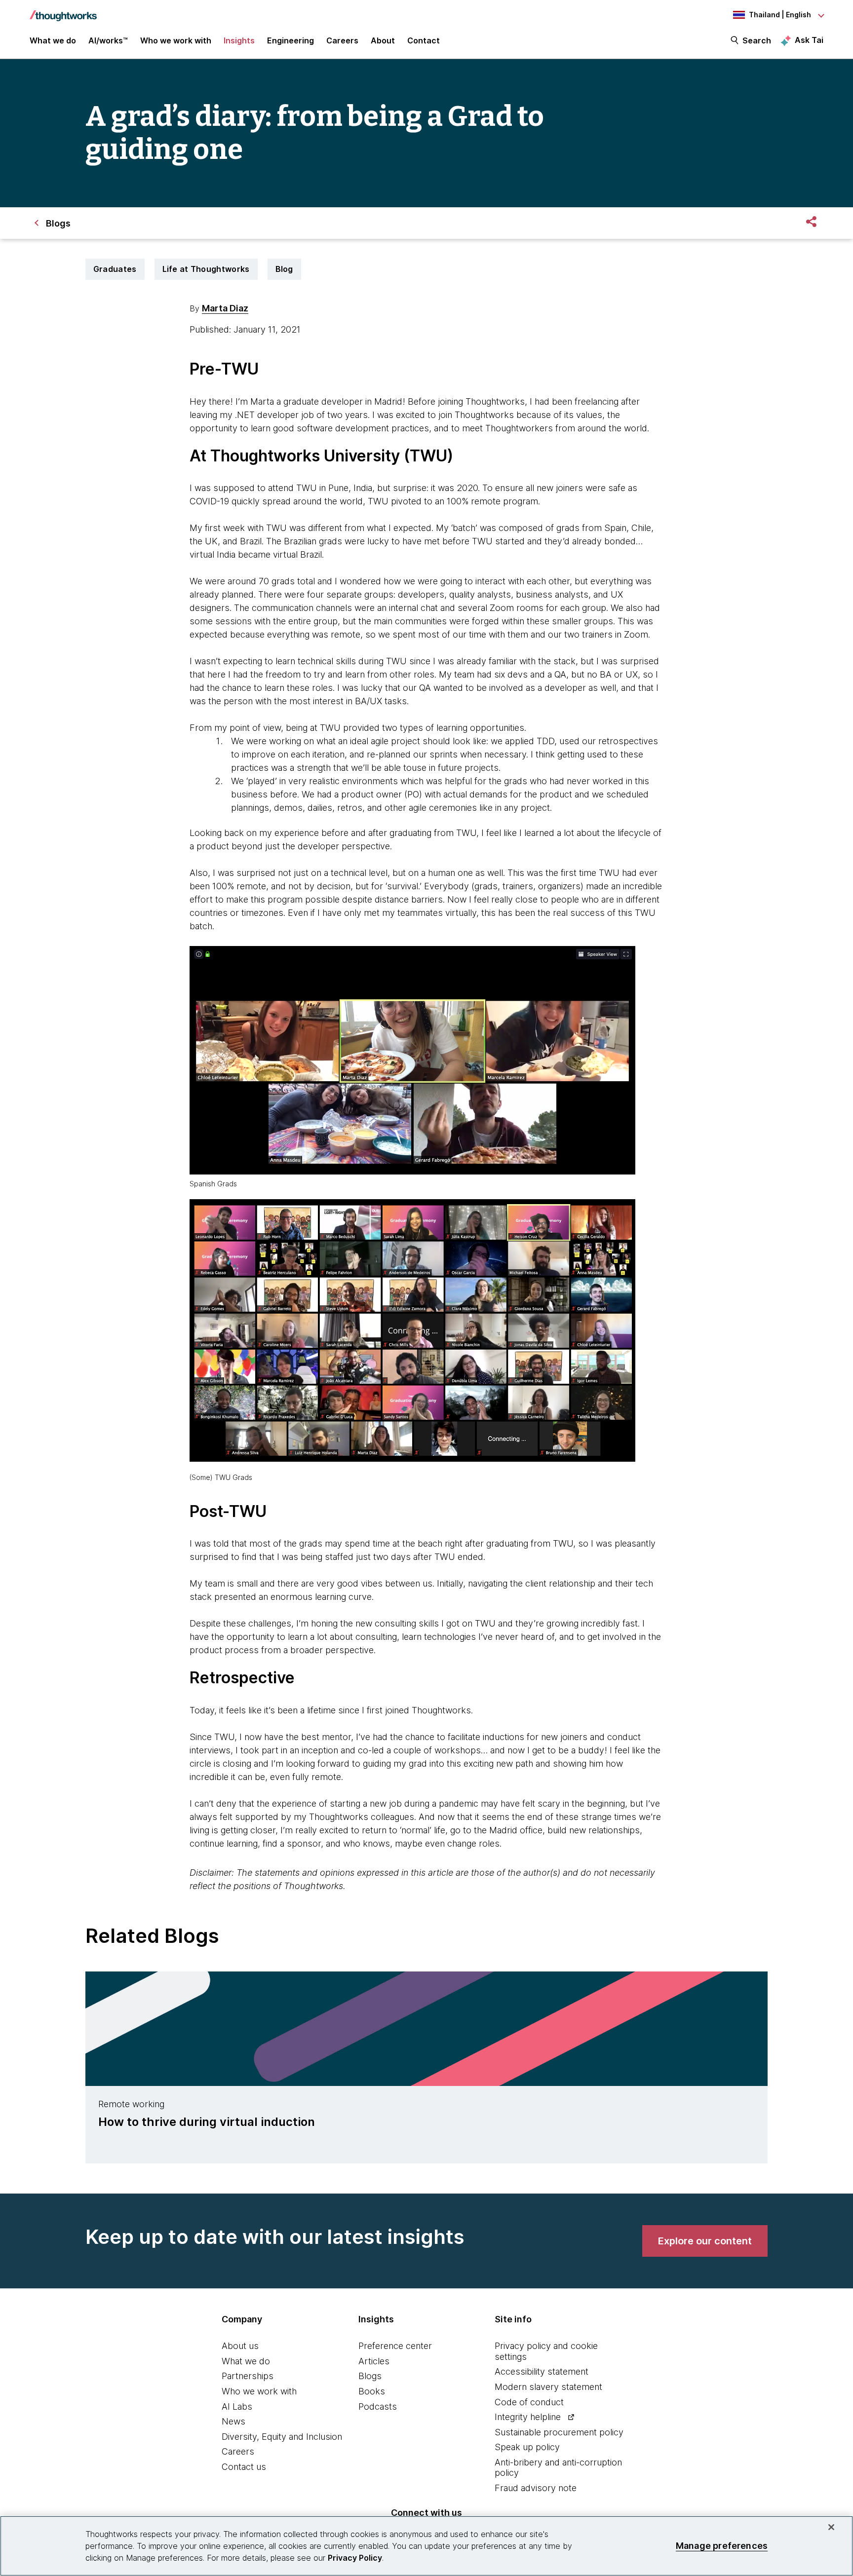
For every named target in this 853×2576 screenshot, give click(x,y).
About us (240, 2346)
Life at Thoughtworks (206, 269)
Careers (238, 2451)
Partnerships (248, 2376)
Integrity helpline (528, 2417)
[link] (705, 2241)
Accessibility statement (542, 2371)
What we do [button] (53, 40)
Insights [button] (239, 40)
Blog (284, 269)
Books (372, 2391)
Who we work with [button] (176, 40)
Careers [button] (342, 40)
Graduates (115, 269)
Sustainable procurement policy (559, 2432)
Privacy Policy (355, 2558)
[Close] (831, 2527)
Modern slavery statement (548, 2387)
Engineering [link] (291, 40)
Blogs (370, 2376)
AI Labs (237, 2406)
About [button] (383, 40)
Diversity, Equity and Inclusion (282, 2437)
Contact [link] (424, 40)
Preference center (395, 2346)
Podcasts (378, 2406)
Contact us (244, 2467)
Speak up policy (527, 2447)
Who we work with (259, 2391)
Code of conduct (529, 2402)
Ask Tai (809, 40)
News (233, 2421)
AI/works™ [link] (108, 40)
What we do (246, 2361)
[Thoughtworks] (63, 11)
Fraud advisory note (536, 2488)
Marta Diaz (225, 308)
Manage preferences (722, 2546)
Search (757, 40)
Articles (374, 2361)
